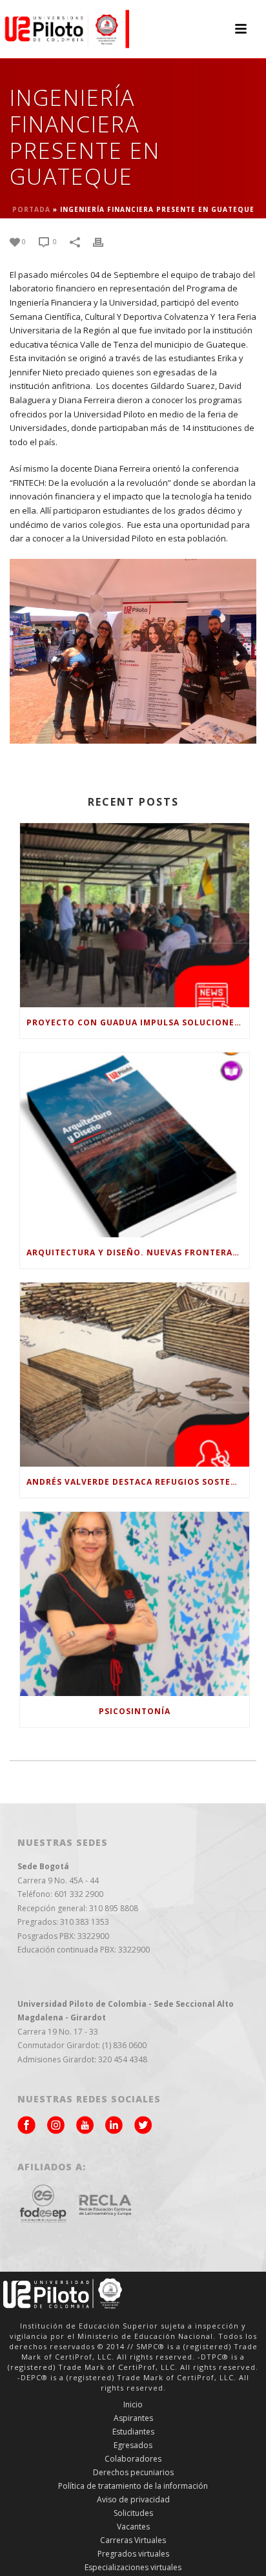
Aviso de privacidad (133, 2500)
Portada (31, 209)
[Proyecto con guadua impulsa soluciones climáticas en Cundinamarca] (135, 915)
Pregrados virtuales (133, 2554)
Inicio (133, 2405)
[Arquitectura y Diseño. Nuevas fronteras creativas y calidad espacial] (135, 1145)
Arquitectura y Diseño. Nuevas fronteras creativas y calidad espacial (138, 1252)
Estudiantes (133, 2432)
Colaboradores (133, 2459)
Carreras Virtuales (133, 2540)
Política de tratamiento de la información (133, 2486)
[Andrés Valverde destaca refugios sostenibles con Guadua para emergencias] (135, 1375)
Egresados (133, 2445)
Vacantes (133, 2527)
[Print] (105, 242)
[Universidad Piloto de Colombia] (65, 29)
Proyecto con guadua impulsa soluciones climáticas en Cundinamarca (138, 1022)
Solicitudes (133, 2513)
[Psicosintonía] (135, 1604)
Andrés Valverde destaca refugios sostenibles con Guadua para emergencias (138, 1482)
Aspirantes (133, 2418)
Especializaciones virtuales (133, 2568)
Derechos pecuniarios (133, 2473)
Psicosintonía (135, 1711)
